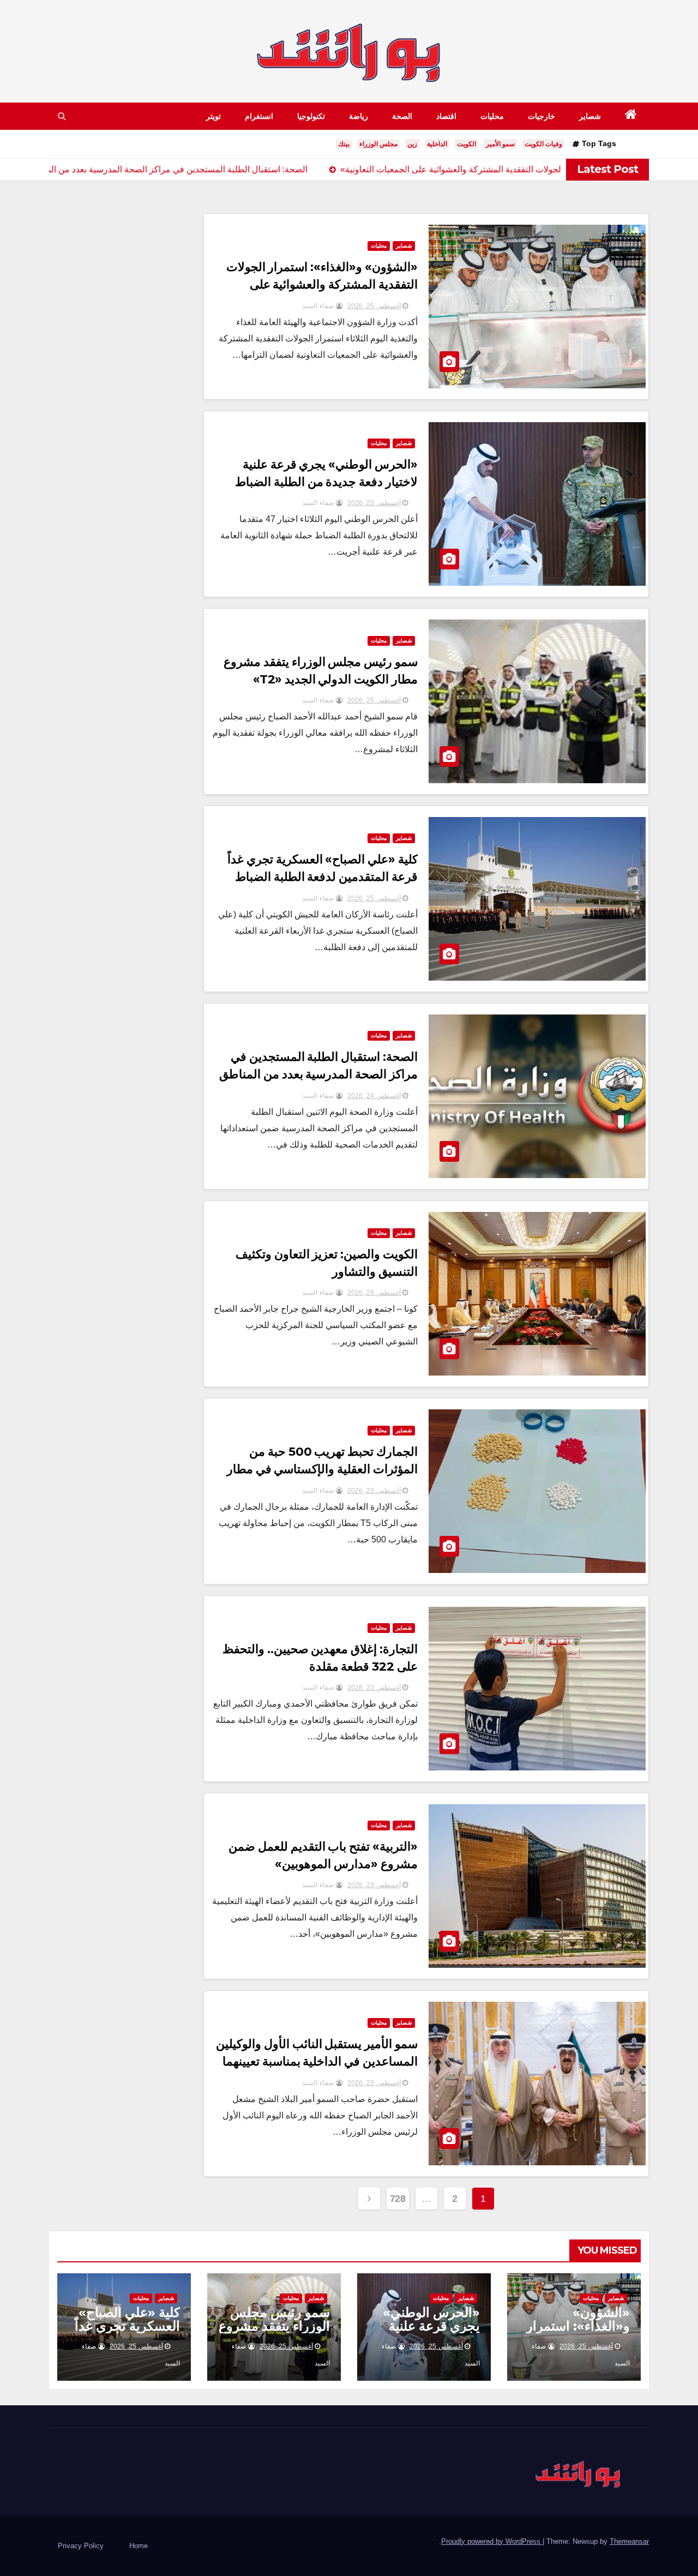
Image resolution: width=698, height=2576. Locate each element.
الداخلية (437, 144)
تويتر (213, 116)
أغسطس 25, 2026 (374, 306)
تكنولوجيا (311, 116)
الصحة (402, 116)
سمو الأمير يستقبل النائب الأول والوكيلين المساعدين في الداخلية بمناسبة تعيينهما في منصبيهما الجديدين (317, 2061)
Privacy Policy (81, 2546)
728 (398, 2199)
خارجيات (541, 116)
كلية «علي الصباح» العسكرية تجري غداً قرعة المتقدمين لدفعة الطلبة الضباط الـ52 (323, 877)
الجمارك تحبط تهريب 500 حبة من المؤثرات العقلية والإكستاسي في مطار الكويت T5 (323, 1469)
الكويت (467, 144)
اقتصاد (446, 116)
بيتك (344, 144)
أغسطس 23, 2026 (374, 1491)
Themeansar (629, 2541)
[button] (62, 116)
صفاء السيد (319, 306)
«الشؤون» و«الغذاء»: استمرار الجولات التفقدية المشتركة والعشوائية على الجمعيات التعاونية (322, 284)
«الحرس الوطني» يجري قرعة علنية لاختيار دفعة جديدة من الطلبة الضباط (430, 2333)
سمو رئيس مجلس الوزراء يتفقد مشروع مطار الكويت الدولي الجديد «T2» (274, 2333)
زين (412, 144)
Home (139, 2546)
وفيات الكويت (543, 144)
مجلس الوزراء (378, 144)
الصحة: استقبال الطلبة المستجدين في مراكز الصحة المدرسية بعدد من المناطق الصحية (319, 1074)
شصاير (590, 116)
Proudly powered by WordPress (492, 2541)
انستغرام (259, 116)
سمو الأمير (500, 144)
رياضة (359, 116)
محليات (492, 116)
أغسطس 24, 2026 (374, 1096)
